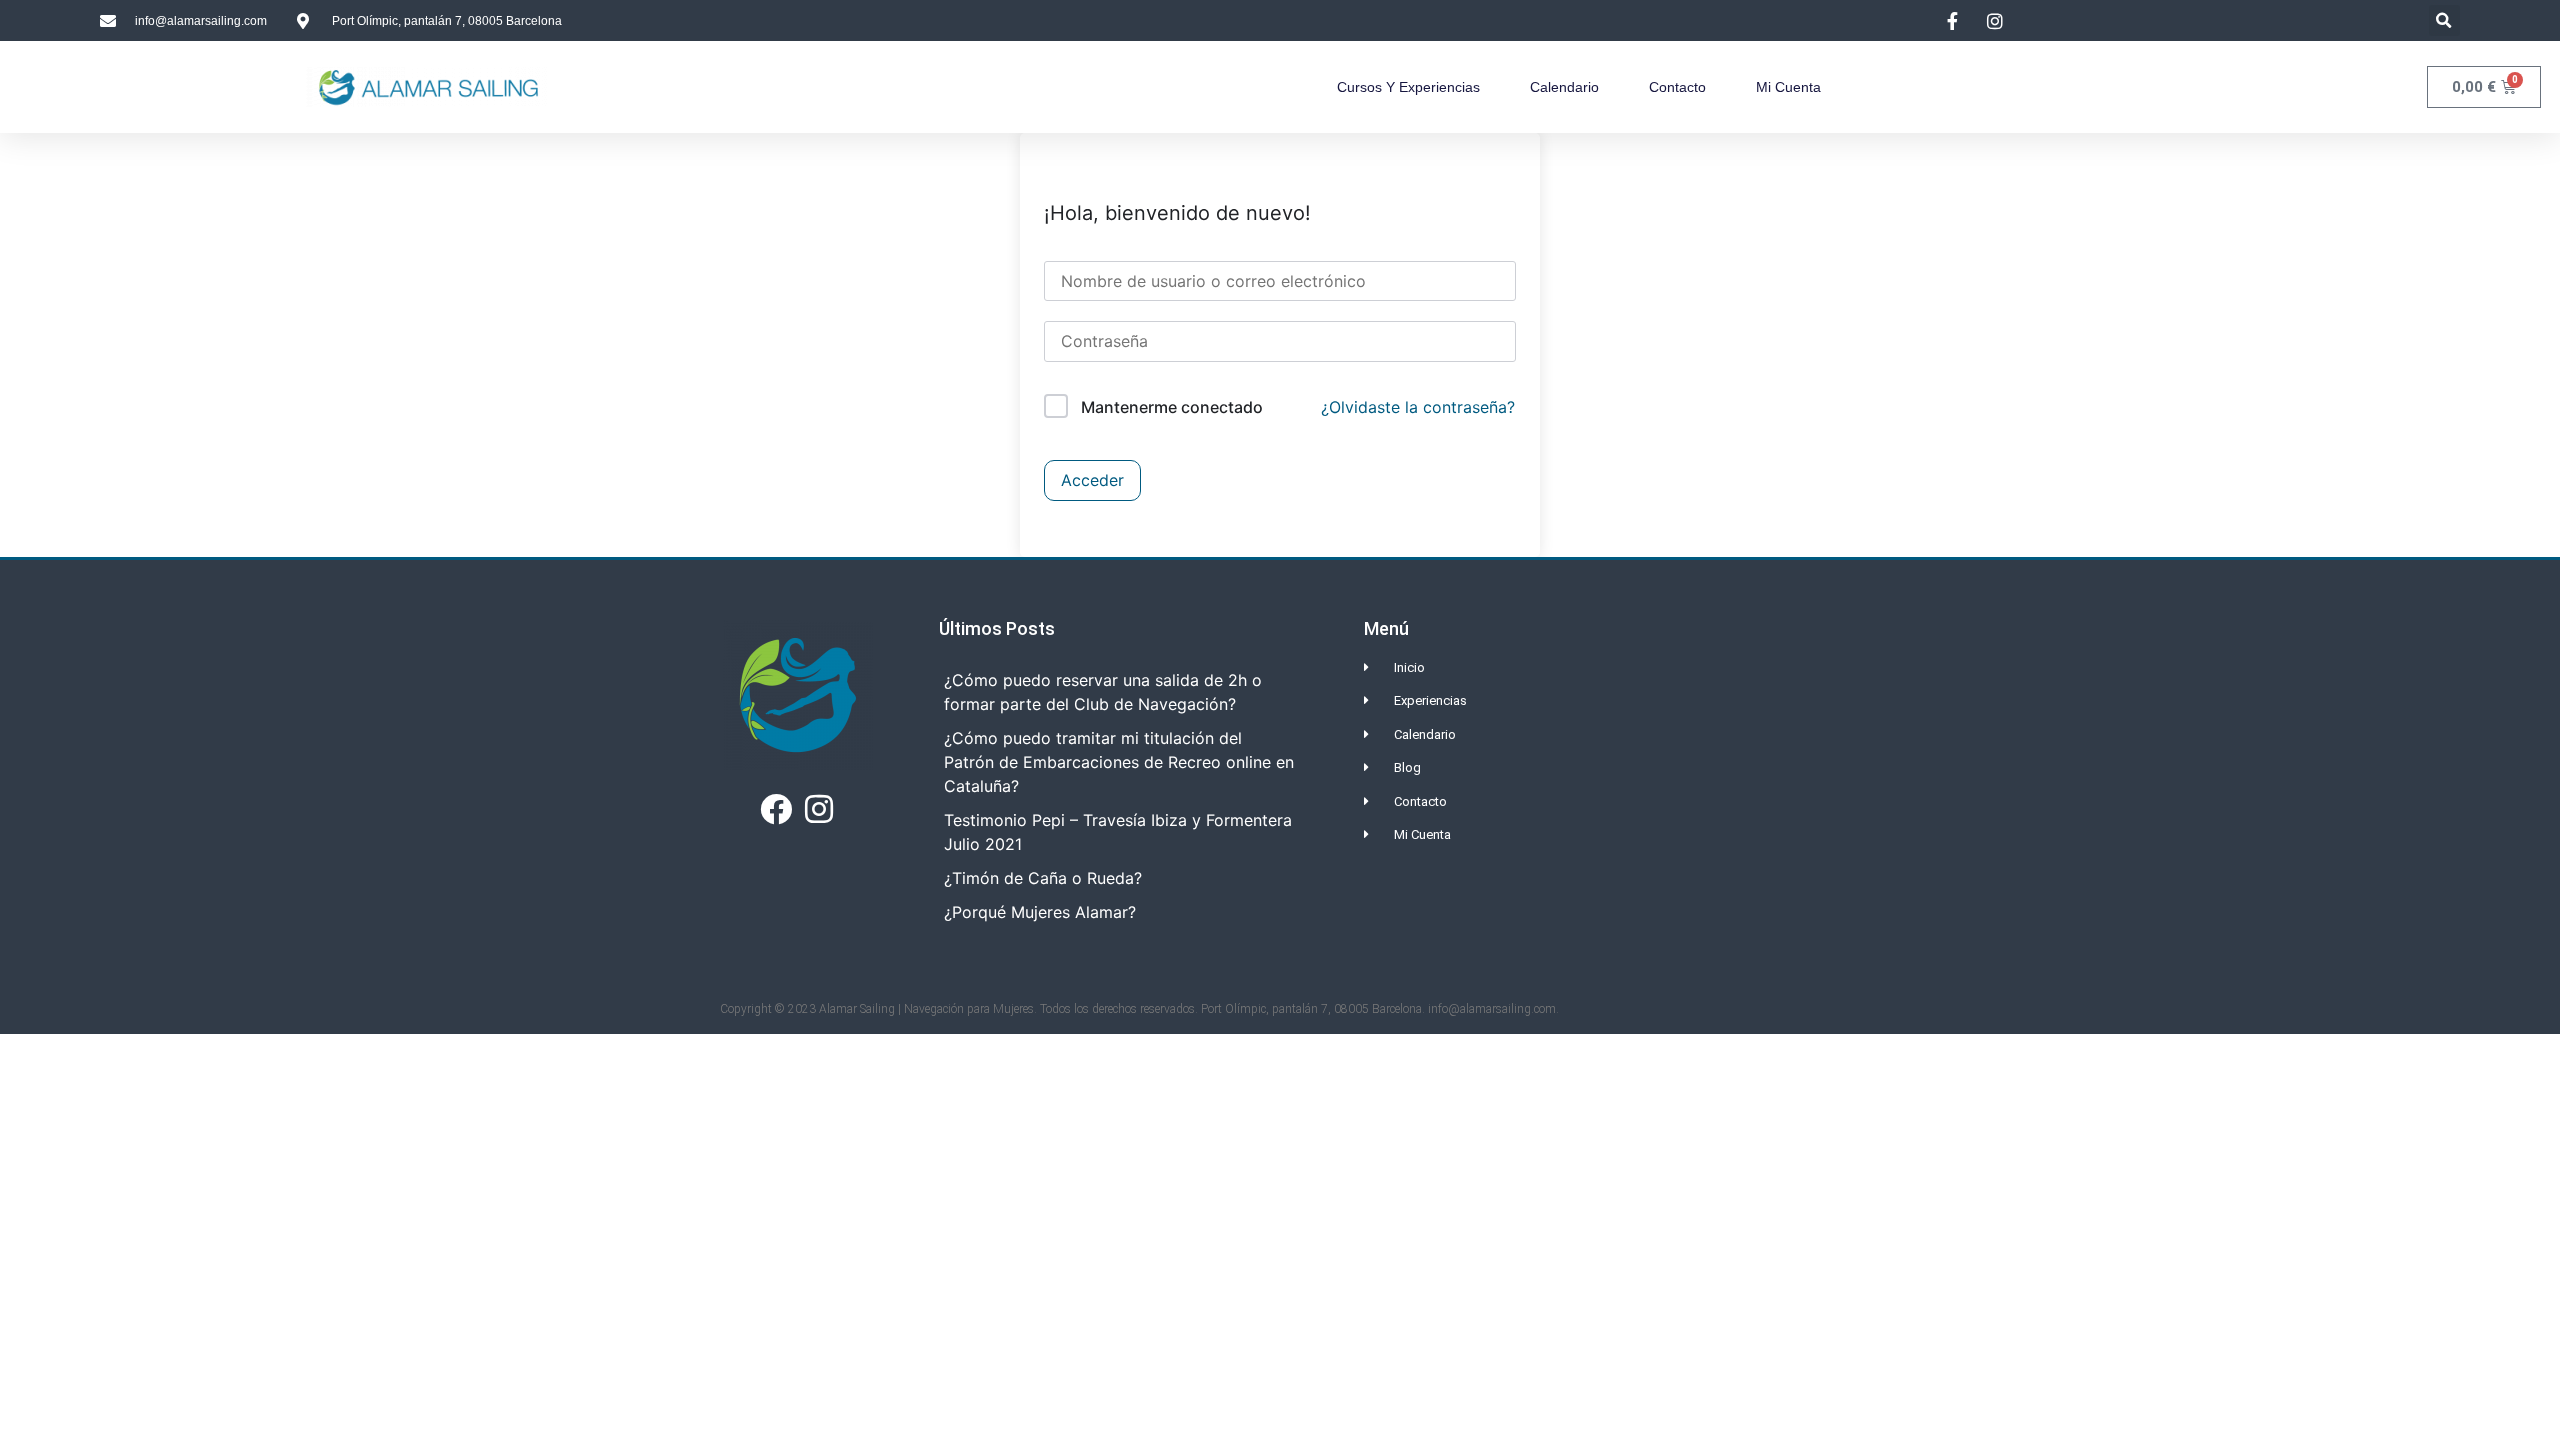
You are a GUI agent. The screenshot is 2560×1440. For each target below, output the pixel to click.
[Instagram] (819, 809)
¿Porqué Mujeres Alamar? (1040, 912)
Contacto (1677, 87)
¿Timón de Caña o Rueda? (1043, 878)
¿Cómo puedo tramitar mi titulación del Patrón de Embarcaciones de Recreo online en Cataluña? (1119, 762)
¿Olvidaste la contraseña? (1418, 407)
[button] (2444, 20)
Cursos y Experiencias (1408, 87)
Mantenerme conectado (1172, 407)
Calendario (1564, 87)
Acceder (1092, 480)
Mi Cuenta (1788, 87)
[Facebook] (776, 809)
